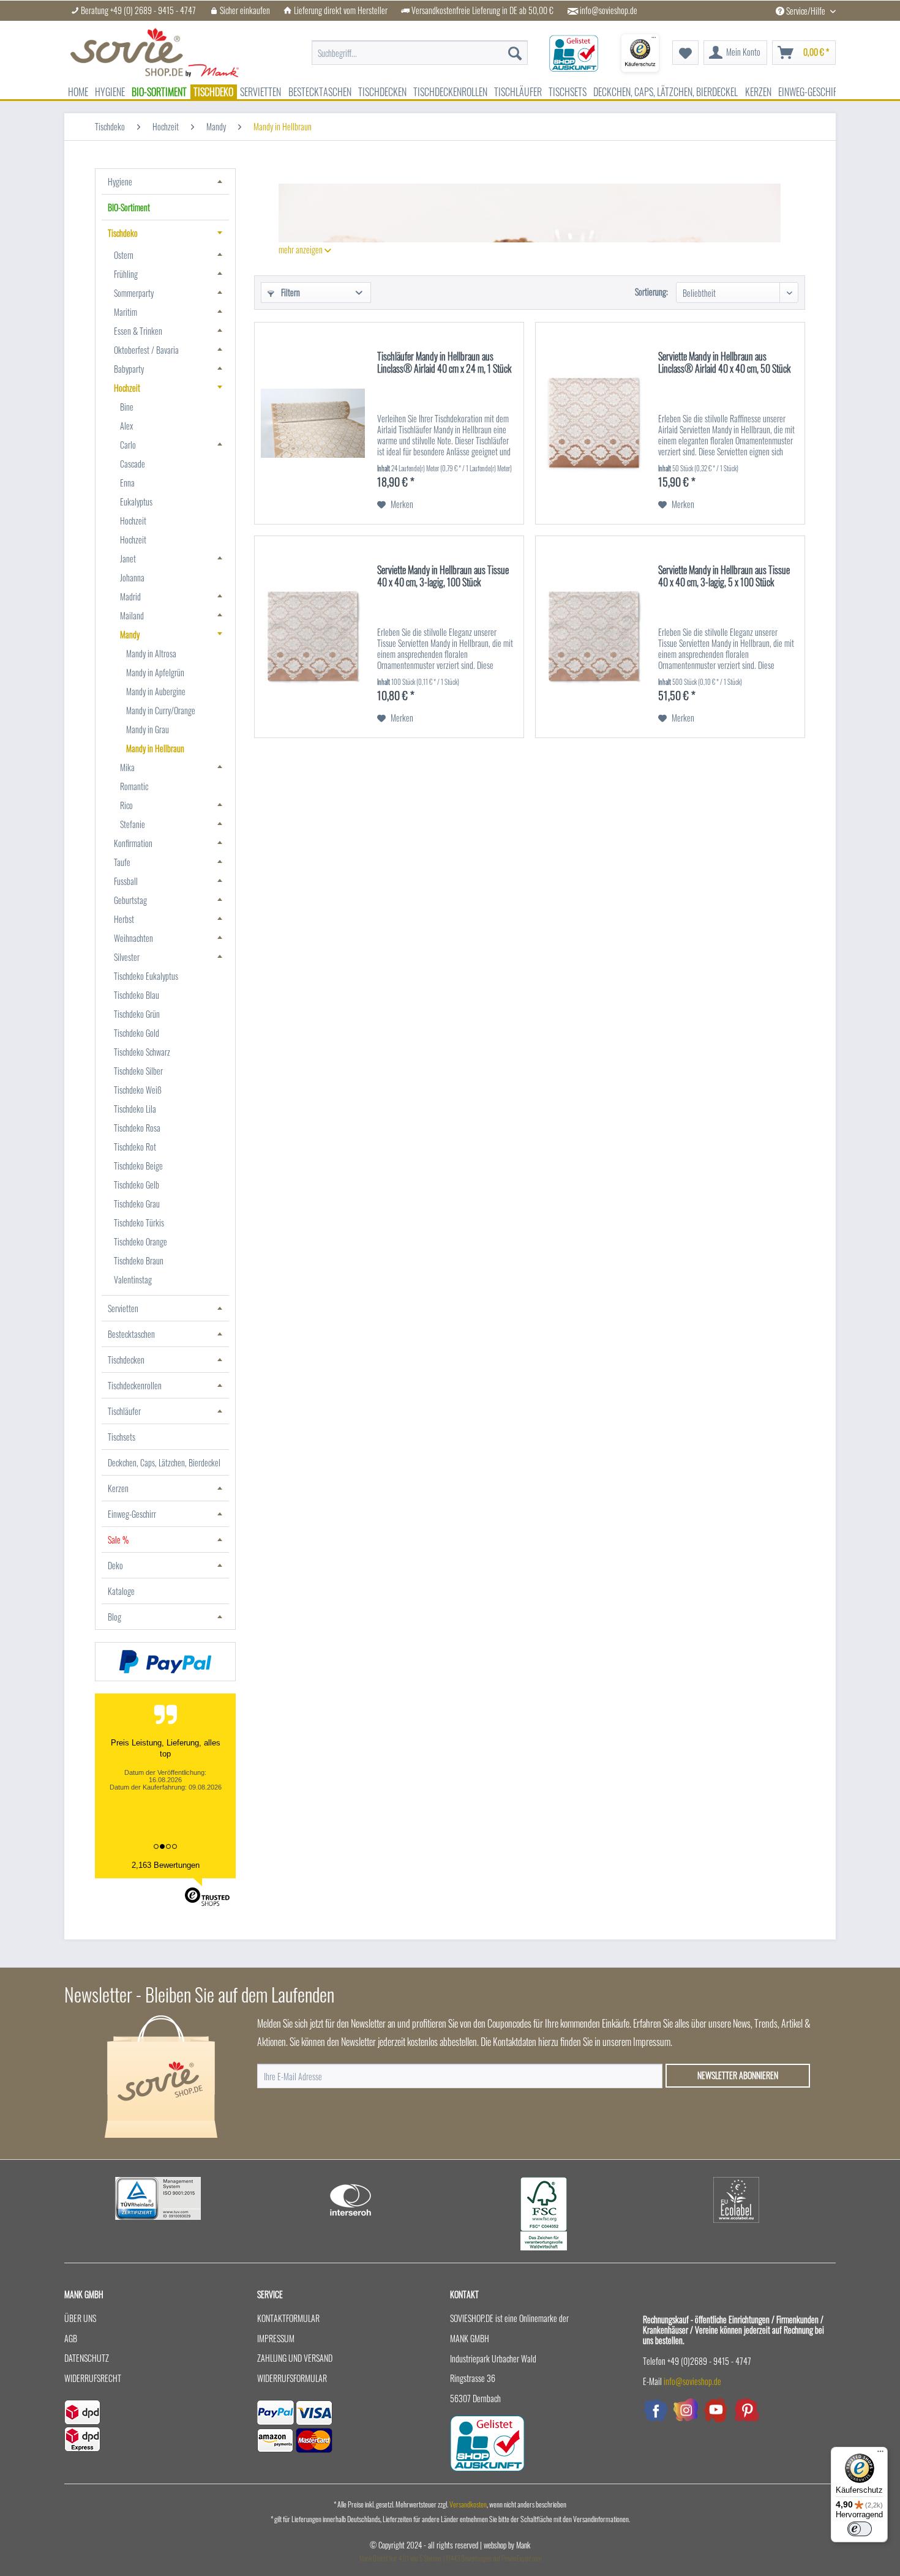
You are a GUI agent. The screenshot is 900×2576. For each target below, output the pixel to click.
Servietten (123, 1308)
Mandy (130, 634)
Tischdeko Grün (137, 1014)
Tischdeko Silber (138, 1071)
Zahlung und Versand (295, 2358)
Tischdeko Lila (135, 1109)
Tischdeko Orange (141, 1241)
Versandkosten (468, 2504)
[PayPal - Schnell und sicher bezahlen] (165, 1662)
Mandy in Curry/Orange (161, 710)
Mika (127, 767)
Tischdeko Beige (138, 1166)
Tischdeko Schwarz (142, 1052)
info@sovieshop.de (609, 10)
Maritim (126, 312)
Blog (114, 1617)
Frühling (126, 274)
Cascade (133, 464)
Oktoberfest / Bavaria (146, 350)
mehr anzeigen (302, 249)
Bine (127, 407)
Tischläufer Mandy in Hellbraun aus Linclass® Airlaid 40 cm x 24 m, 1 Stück (444, 363)
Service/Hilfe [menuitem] (806, 11)
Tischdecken (126, 1360)
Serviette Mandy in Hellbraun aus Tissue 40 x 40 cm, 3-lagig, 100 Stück (443, 577)
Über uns (80, 2318)
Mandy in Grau (148, 729)
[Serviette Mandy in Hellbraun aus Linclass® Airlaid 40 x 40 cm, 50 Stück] (594, 423)
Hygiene (120, 181)
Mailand (132, 615)
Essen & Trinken (138, 331)
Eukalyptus (136, 502)
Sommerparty (134, 293)
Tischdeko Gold (137, 1033)
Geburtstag (130, 900)
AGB (71, 2338)
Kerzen (118, 1488)
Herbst (124, 919)
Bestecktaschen (131, 1334)
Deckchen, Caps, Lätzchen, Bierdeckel (164, 1462)
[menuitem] (420, 47)
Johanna (132, 577)
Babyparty (129, 369)
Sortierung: (651, 292)
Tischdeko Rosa (137, 1128)
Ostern (124, 255)
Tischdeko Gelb (137, 1185)
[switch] (860, 2529)
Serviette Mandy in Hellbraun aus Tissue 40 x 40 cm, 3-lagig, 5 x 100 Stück (724, 577)
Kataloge (121, 1591)
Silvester (127, 957)
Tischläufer (124, 1411)
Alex (126, 426)
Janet (128, 558)
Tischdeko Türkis (139, 1223)
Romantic (134, 786)
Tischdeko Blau (137, 995)
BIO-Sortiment (129, 207)
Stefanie (133, 824)
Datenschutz (87, 2358)
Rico (126, 805)
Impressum (276, 2338)
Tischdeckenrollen (135, 1385)
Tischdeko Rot (135, 1147)
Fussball (126, 881)
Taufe (122, 862)
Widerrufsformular (292, 2378)
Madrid (130, 596)
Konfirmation (133, 843)
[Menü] (880, 2454)
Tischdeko (123, 233)
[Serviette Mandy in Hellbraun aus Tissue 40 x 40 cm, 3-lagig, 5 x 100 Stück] (594, 637)
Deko (115, 1565)
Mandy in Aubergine (156, 691)
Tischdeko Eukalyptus (146, 976)
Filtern (290, 292)
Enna (127, 483)
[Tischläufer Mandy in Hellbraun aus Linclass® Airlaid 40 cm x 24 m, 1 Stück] (313, 423)
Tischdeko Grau (137, 1204)
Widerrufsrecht (93, 2378)
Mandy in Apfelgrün (155, 672)
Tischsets (122, 1437)
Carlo (128, 445)
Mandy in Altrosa (151, 653)
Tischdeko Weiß (138, 1090)
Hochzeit (127, 388)
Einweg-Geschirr (132, 1514)
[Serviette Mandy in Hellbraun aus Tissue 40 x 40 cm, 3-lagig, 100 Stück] (313, 637)
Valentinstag (133, 1279)
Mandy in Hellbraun (155, 748)
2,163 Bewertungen (166, 1865)
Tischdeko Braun (139, 1260)
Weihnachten (133, 938)
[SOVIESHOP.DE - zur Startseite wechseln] (155, 53)
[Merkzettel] (685, 53)
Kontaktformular (288, 2318)
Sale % (118, 1540)
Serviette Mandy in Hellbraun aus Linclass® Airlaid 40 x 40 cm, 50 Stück (724, 363)
